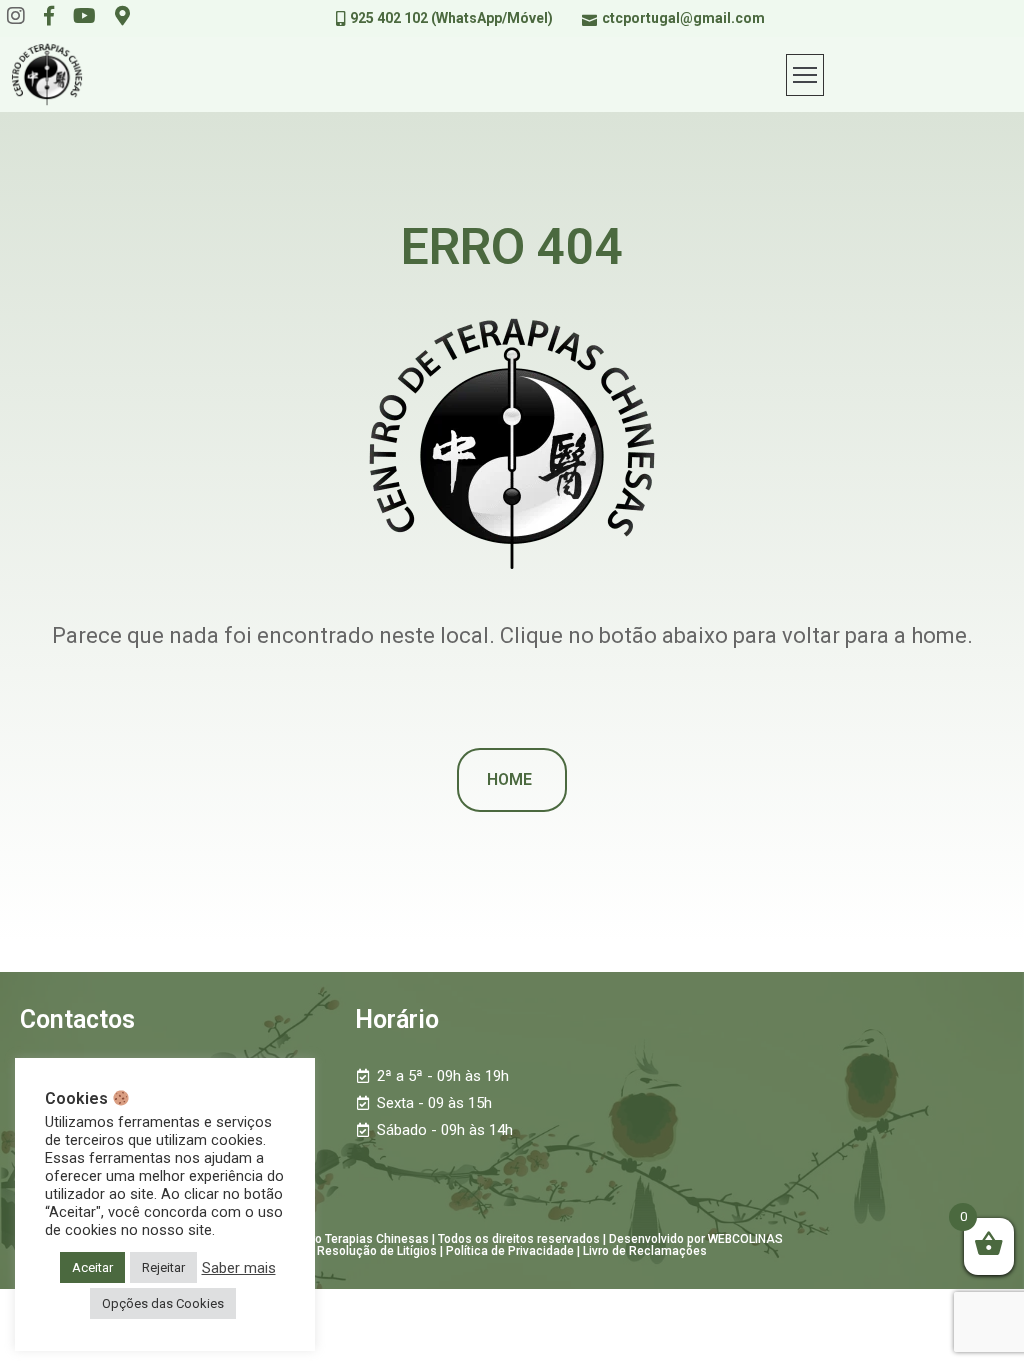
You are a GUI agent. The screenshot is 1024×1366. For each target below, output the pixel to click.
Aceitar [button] (92, 1267)
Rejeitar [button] (163, 1267)
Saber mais (239, 1268)
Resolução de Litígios (377, 1251)
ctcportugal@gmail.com (683, 18)
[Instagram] (16, 16)
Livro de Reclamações (645, 1251)
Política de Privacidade (510, 1251)
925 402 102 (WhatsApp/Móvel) (451, 18)
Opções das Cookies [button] (163, 1303)
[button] (512, 780)
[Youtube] (84, 16)
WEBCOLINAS (745, 1239)
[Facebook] (49, 16)
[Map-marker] (122, 16)
